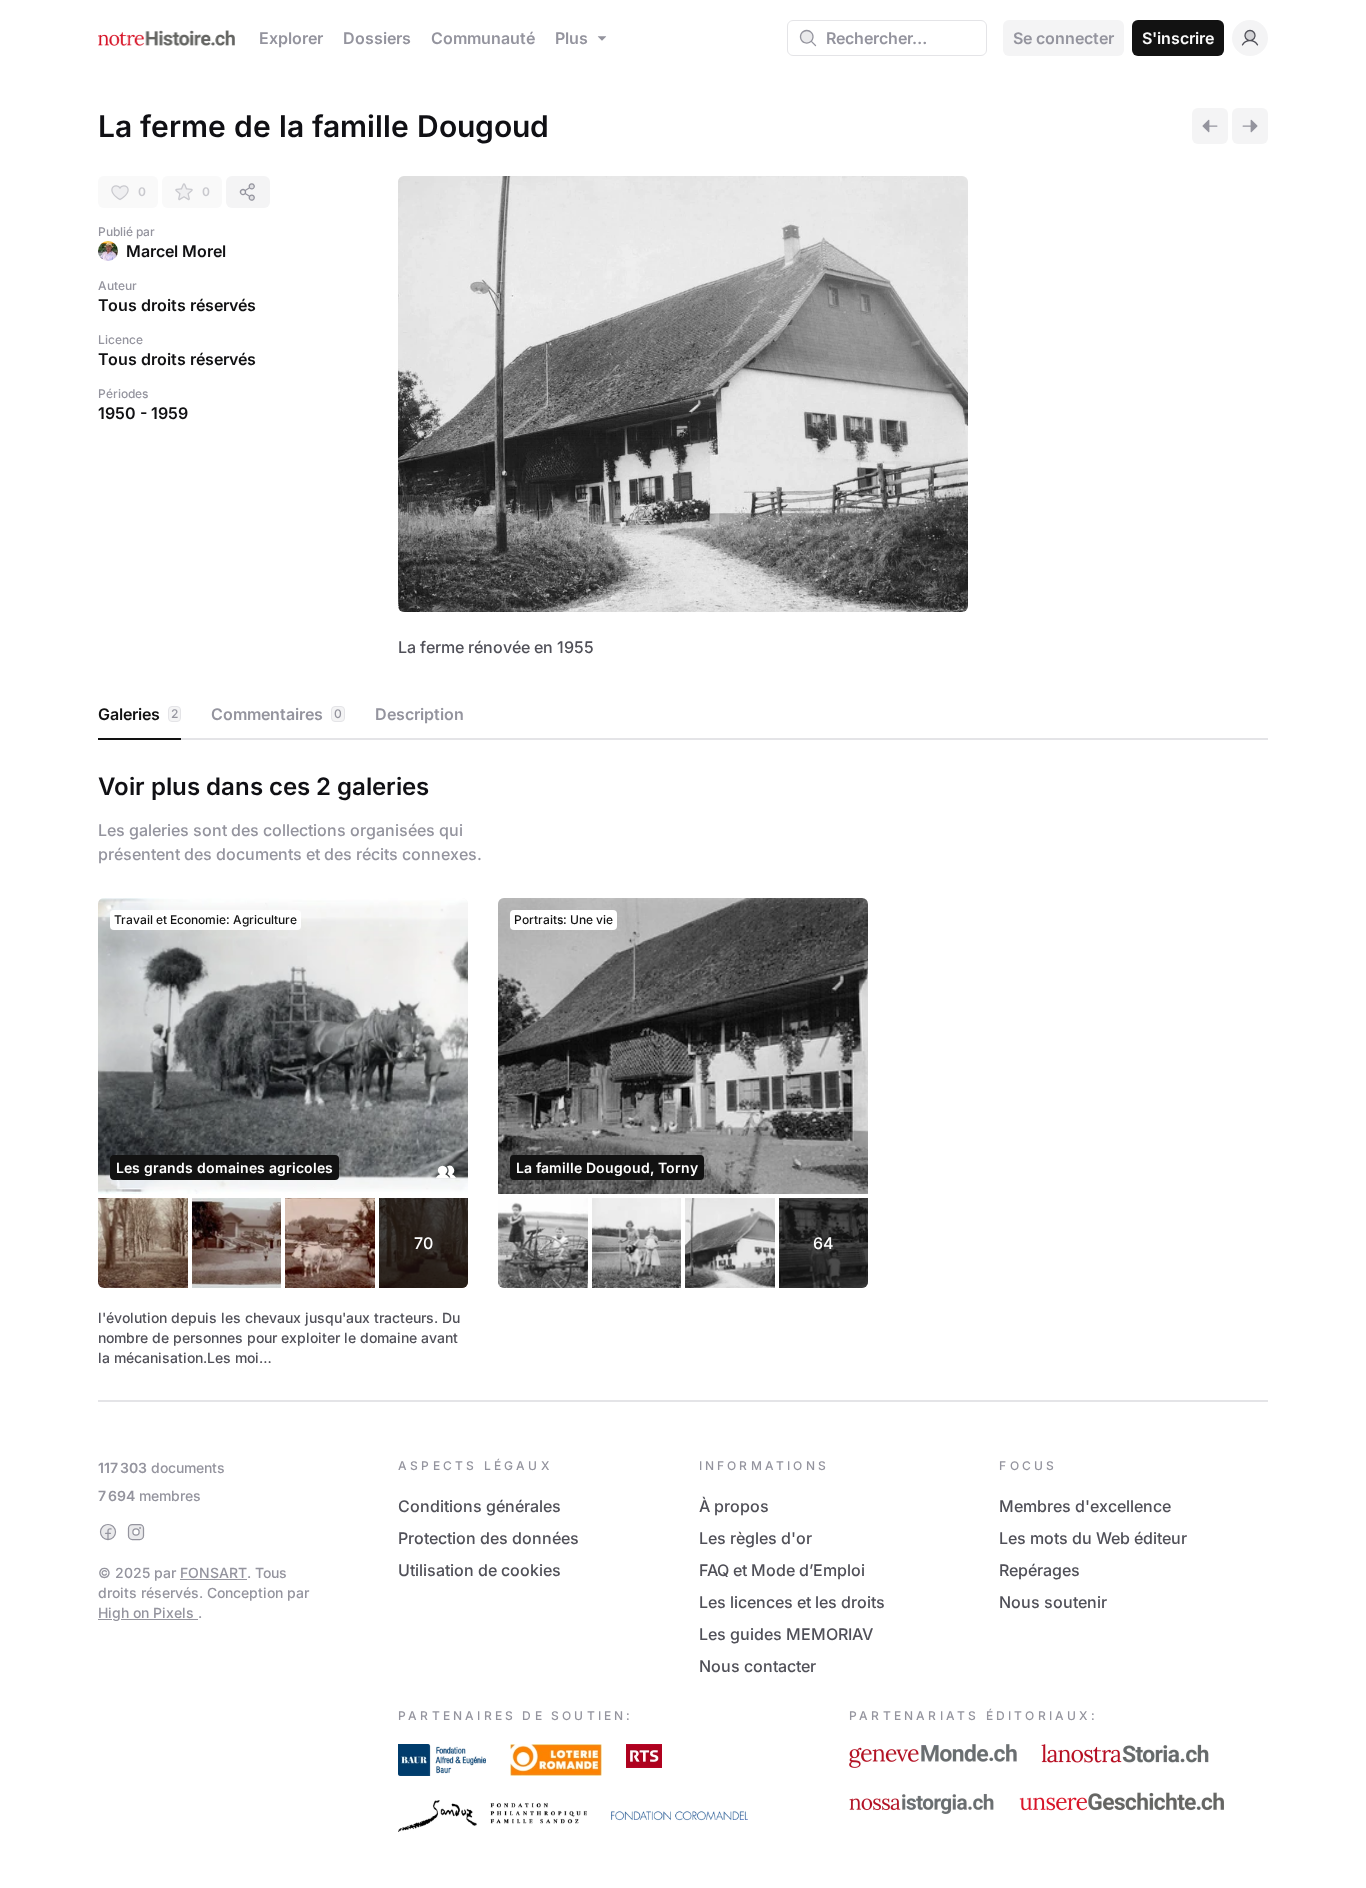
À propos (734, 1506)
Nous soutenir (1053, 1602)
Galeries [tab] (138, 714)
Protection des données (488, 1538)
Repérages (1039, 1570)
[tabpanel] (683, 1066)
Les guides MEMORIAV (786, 1634)
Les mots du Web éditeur (1093, 1538)
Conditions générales (479, 1506)
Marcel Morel (176, 251)
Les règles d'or (755, 1538)
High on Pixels (148, 1612)
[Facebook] (108, 1532)
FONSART (213, 1572)
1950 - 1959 (143, 413)
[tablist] (683, 715)
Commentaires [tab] (276, 714)
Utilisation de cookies (479, 1570)
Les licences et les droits (792, 1602)
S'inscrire (1178, 38)
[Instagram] (136, 1532)
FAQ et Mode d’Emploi (782, 1570)
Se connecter (1063, 38)
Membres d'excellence (1085, 1506)
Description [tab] (419, 714)
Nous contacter (757, 1666)
